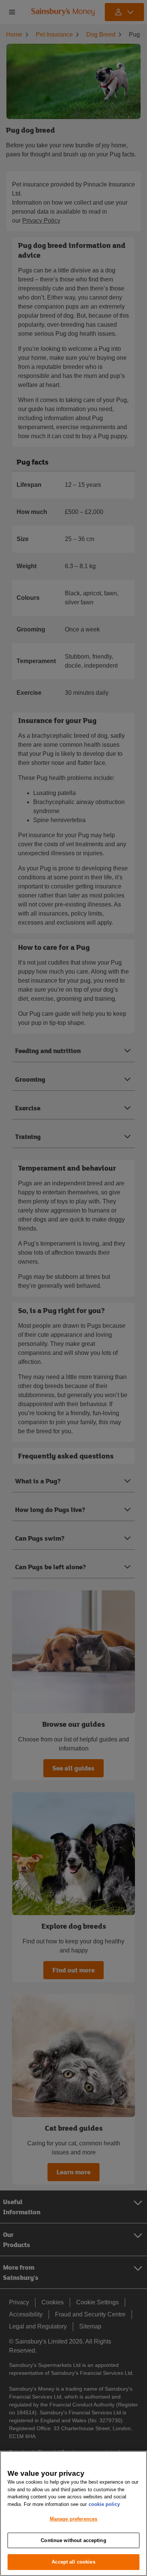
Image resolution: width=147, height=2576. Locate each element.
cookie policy (104, 2504)
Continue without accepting (73, 2540)
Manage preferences (73, 2519)
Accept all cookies (73, 2562)
